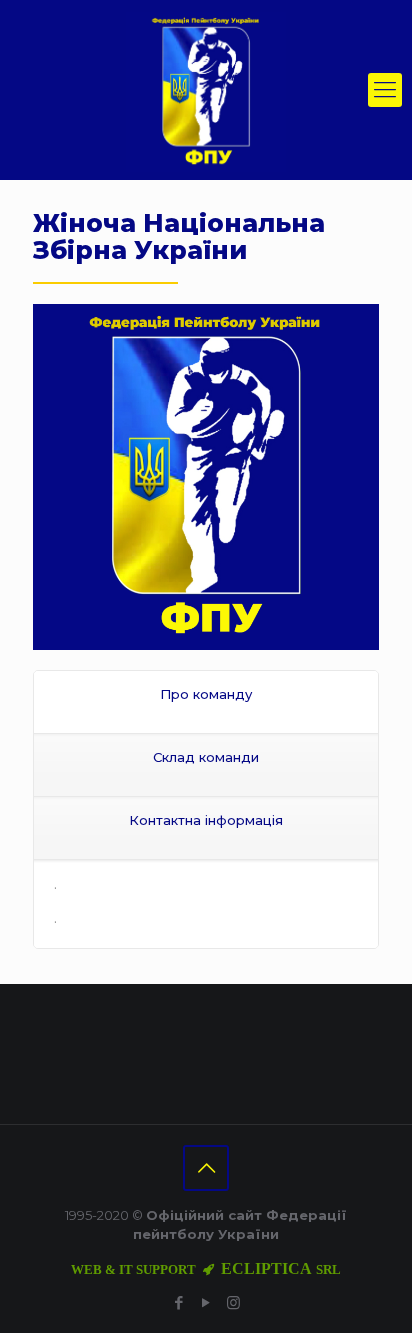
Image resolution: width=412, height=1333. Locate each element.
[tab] (206, 702)
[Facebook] (179, 1302)
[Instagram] (233, 1302)
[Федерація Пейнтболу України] (206, 90)
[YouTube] (206, 1302)
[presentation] (206, 702)
